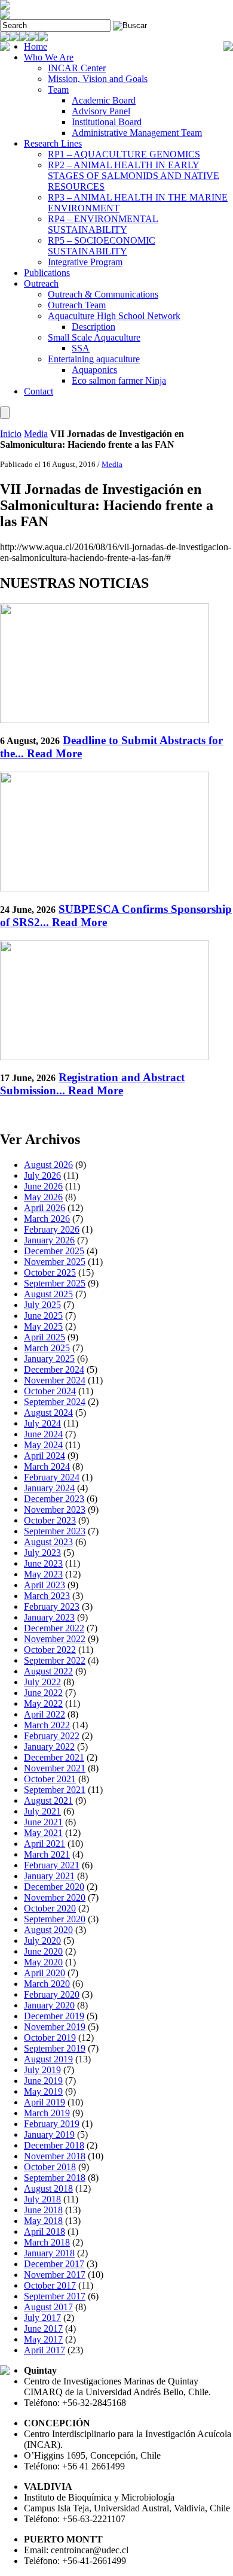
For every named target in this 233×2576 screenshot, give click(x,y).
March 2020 (47, 1984)
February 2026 (52, 1229)
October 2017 (50, 2285)
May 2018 (43, 2221)
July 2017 (42, 2318)
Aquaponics (94, 370)
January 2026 (49, 1240)
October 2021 (50, 1779)
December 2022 (54, 1628)
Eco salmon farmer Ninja (119, 380)
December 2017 (54, 2264)
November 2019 (55, 2027)
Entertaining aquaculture (94, 359)
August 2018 (48, 2188)
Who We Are (49, 57)
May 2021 (43, 1833)
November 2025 (55, 1262)
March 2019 (47, 2113)
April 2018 (45, 2231)
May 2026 (43, 1197)
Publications (47, 273)
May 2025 (43, 1326)
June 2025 (43, 1316)
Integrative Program (85, 262)
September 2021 (55, 1790)
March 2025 (47, 1348)
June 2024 (43, 1434)
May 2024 (43, 1445)
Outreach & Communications (103, 294)
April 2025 (45, 1337)
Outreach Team (77, 305)
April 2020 (45, 1973)
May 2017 (43, 2339)
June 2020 (43, 1951)
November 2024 (55, 1380)
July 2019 (42, 2070)
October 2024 (50, 1391)
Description (93, 327)
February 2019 (52, 2124)
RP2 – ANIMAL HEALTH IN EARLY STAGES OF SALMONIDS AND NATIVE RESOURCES (134, 176)
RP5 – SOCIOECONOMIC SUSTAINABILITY (102, 246)
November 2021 (55, 1768)
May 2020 (43, 1962)
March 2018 (47, 2242)
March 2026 (47, 1219)
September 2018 (55, 2178)
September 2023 (55, 1531)
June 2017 (43, 2328)
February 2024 (52, 1477)
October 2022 (50, 1650)
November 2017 (55, 2275)
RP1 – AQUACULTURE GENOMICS (124, 154)
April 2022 (45, 1714)
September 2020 (55, 1919)
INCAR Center (77, 68)
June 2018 (43, 2210)
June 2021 (43, 1822)
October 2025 (50, 1272)
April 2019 (45, 2102)
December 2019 (54, 2016)
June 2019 (43, 2081)
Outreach (41, 283)
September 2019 (55, 2048)
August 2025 (48, 1294)
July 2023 (42, 1553)
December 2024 (54, 1369)
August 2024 (48, 1413)
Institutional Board (107, 122)
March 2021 (47, 1854)
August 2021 (48, 1800)
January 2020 (49, 2005)
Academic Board (104, 100)
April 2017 (45, 2350)
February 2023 (52, 1606)
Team (58, 89)
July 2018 (42, 2199)
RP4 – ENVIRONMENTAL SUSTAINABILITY (103, 224)
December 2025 (54, 1251)
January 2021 (49, 1876)
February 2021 (52, 1865)
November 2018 (55, 2156)
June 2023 (43, 1563)
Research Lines (53, 143)
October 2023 (50, 1520)
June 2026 (43, 1186)
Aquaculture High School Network (114, 316)
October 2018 (50, 2167)
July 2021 (42, 1811)
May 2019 (43, 2091)
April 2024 (45, 1456)
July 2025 (42, 1305)
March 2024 (47, 1466)
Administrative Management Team (137, 133)
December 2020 (54, 1887)
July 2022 (42, 1682)
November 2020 (55, 1897)
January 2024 (49, 1488)
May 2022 (43, 1703)
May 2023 (43, 1574)
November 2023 (55, 1510)
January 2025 (49, 1359)
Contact (39, 391)
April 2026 (45, 1208)
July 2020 (42, 1941)
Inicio (11, 434)
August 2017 (48, 2307)
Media (36, 434)
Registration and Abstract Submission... (92, 1084)
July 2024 (42, 1423)
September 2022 (55, 1660)
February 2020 (52, 1994)
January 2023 (49, 1617)
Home (36, 46)
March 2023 (47, 1596)
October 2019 (50, 2038)
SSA (81, 348)
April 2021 (45, 1844)
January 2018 (49, 2253)
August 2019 (48, 2059)
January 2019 (49, 2134)
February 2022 (52, 1736)
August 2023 (48, 1542)
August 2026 (48, 1165)
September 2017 (55, 2296)
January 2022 (49, 1747)
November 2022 (55, 1639)
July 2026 (42, 1175)
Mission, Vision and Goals (98, 79)
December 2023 (54, 1499)
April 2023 (45, 1585)
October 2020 (50, 1908)
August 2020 (48, 1930)
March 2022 (47, 1725)
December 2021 (54, 1757)
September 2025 (55, 1283)
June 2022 (43, 1693)
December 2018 (54, 2145)
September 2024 (55, 1402)
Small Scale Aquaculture (94, 337)
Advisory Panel (101, 111)
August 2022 (48, 1671)
